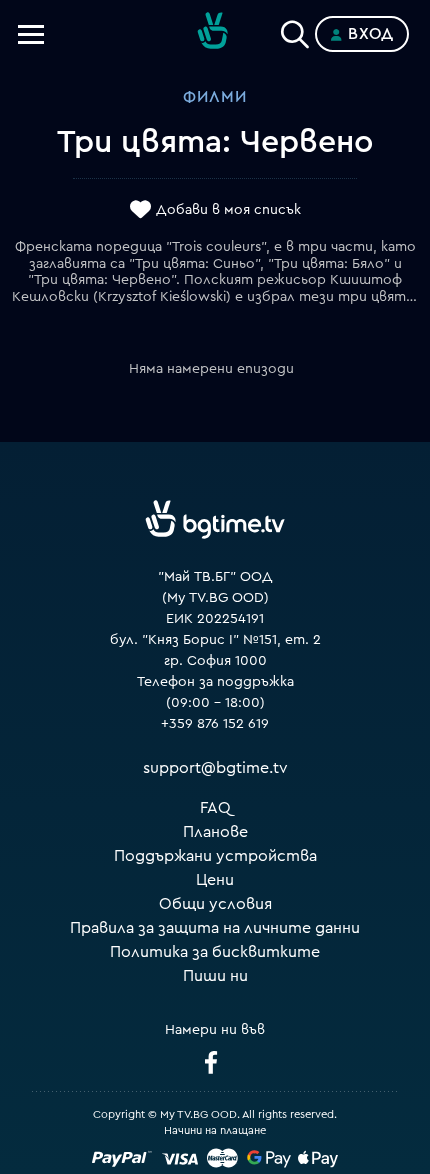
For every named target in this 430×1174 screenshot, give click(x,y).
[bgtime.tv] (215, 520)
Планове (215, 832)
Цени (215, 880)
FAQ (215, 808)
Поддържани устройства (215, 856)
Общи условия (215, 904)
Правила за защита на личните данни (215, 928)
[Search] (295, 30)
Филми (215, 97)
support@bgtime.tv (215, 768)
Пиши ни (215, 976)
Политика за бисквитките (215, 952)
